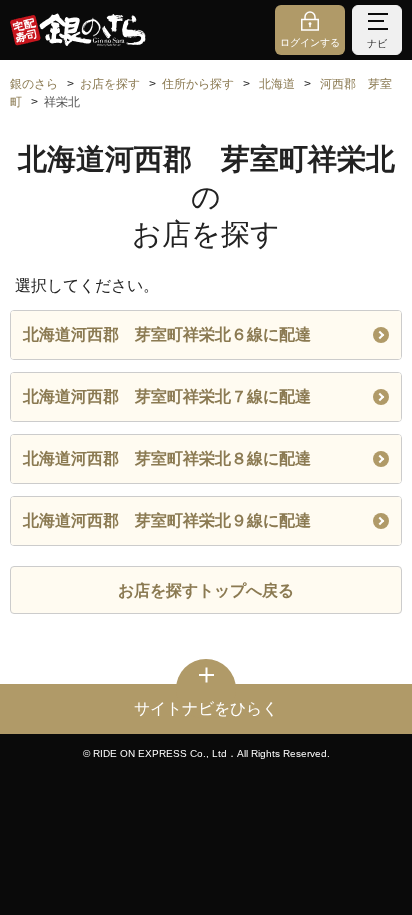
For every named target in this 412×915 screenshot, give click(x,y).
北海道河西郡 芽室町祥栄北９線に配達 (167, 520)
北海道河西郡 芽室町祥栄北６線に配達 (167, 334)
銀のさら (34, 84)
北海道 (277, 84)
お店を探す (110, 84)
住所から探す (198, 84)
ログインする (310, 42)
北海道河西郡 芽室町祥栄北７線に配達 (167, 396)
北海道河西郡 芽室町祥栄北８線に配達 (167, 458)
